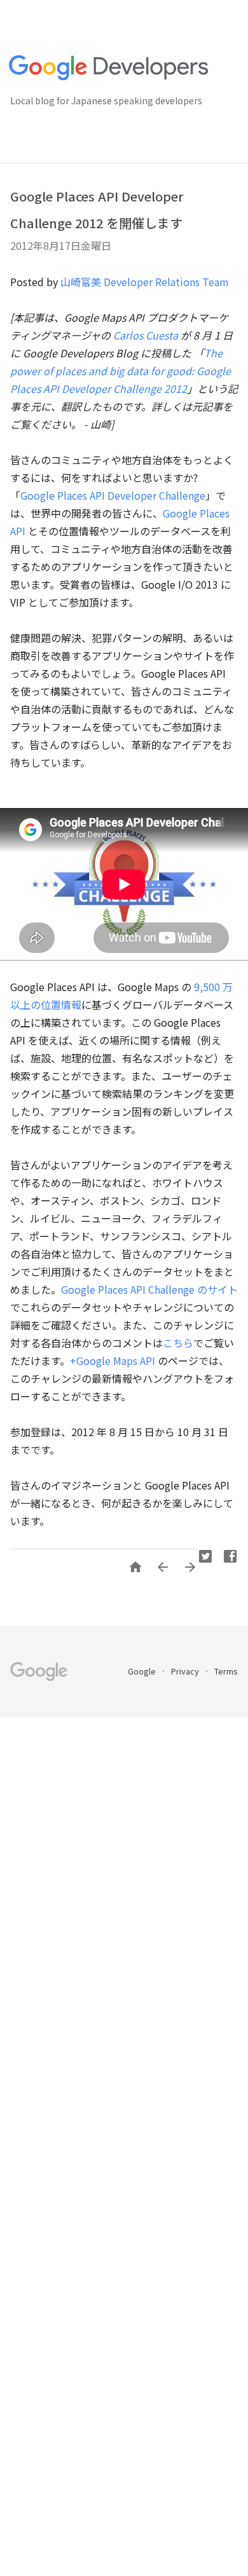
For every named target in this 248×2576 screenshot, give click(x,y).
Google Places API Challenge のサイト (149, 1289)
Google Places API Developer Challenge (113, 495)
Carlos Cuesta (146, 335)
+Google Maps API (113, 1360)
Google (143, 1671)
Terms (226, 1671)
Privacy (186, 1671)
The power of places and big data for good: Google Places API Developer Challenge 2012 (121, 371)
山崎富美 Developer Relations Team (145, 282)
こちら (178, 1343)
